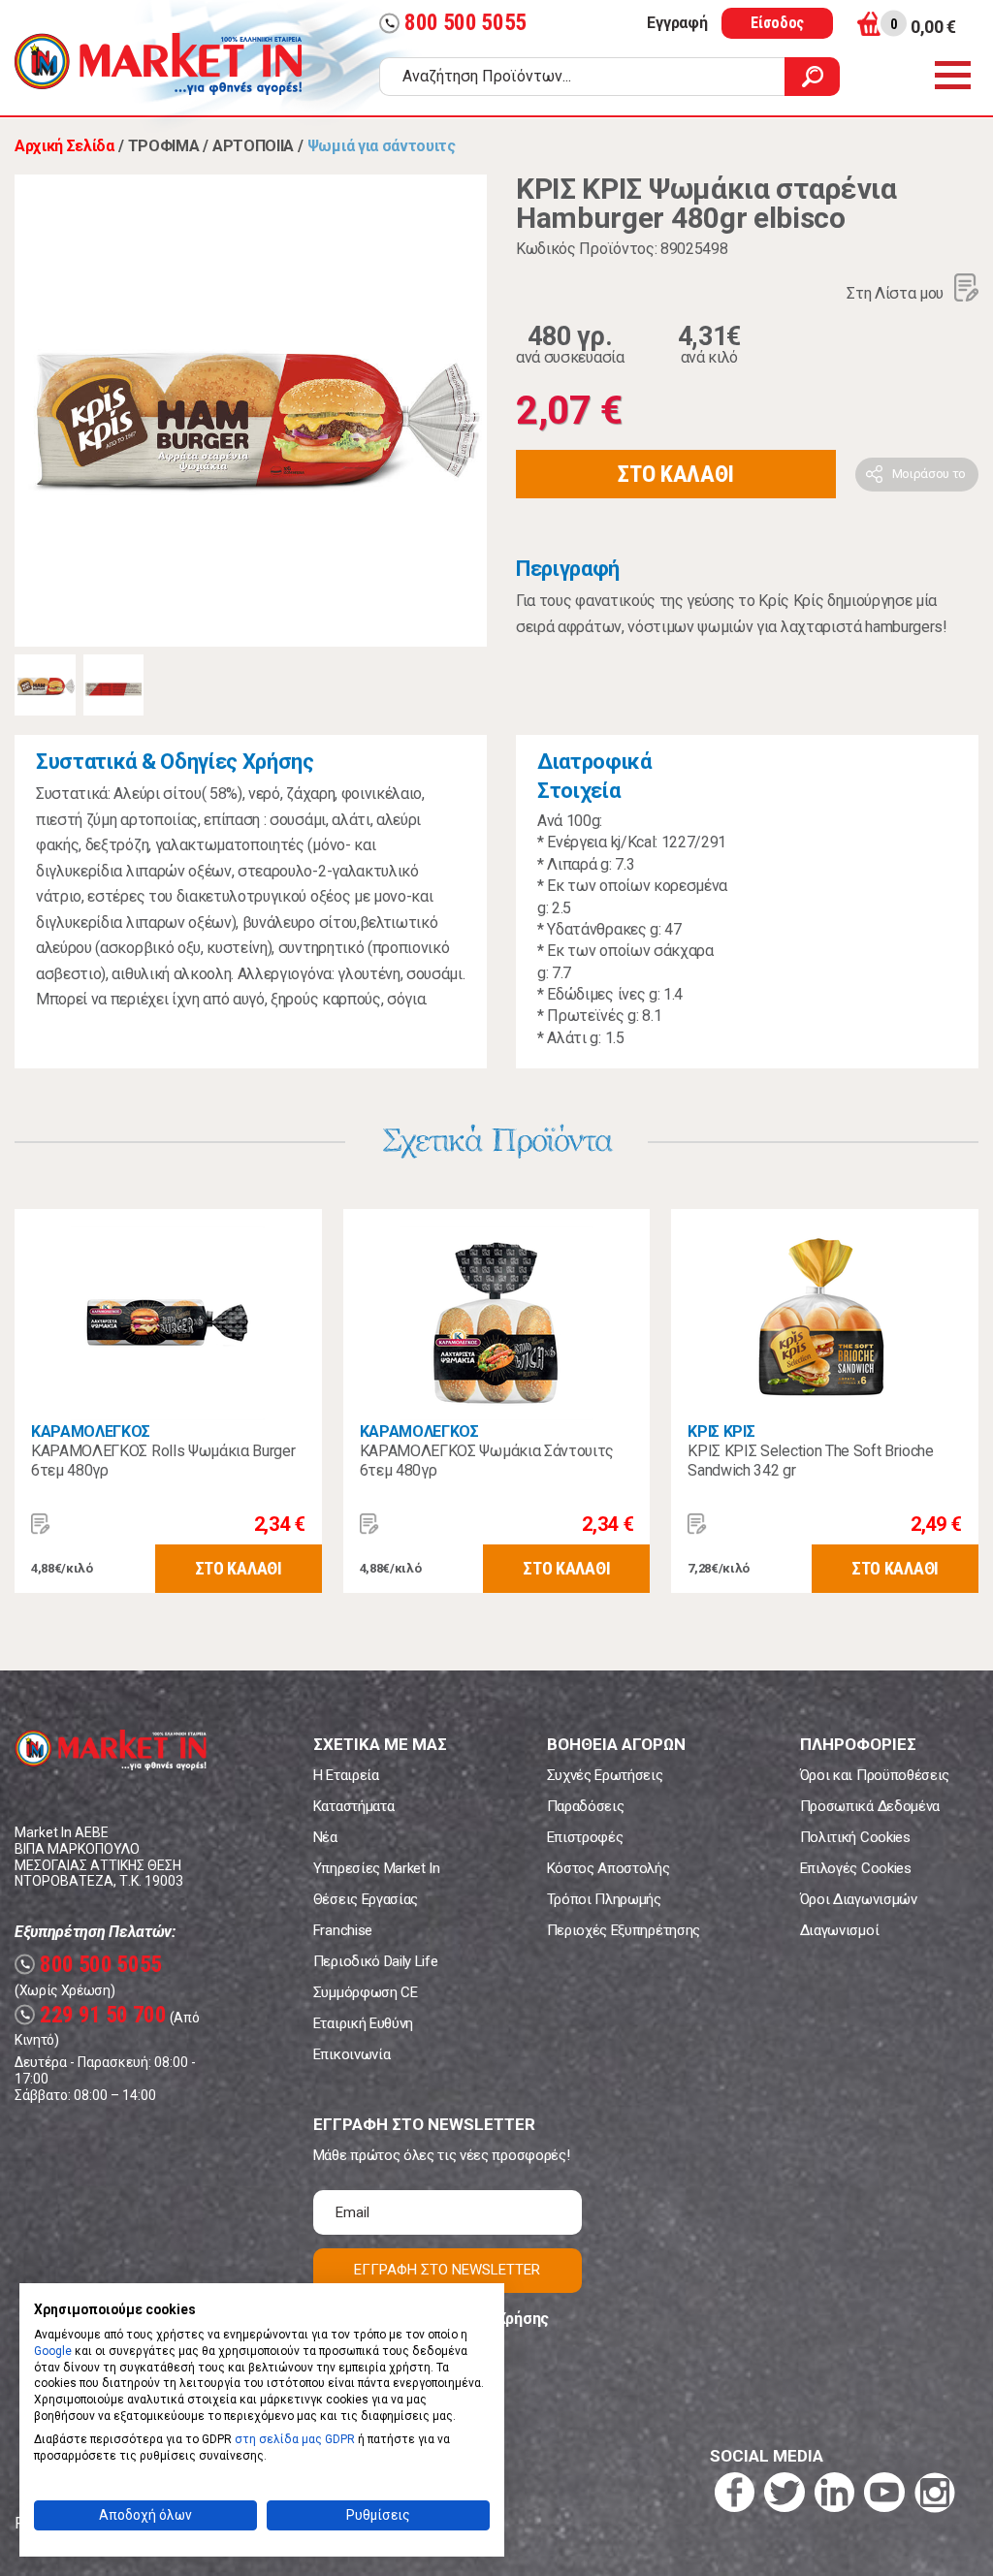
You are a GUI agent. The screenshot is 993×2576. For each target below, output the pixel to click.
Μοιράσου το (929, 474)
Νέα (325, 1837)
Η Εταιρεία (346, 1775)
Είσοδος (777, 23)
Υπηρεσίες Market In (377, 1868)
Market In (158, 64)
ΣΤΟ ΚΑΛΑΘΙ (676, 474)
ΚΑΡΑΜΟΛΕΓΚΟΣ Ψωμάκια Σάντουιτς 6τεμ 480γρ (487, 1461)
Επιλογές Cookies (856, 1868)
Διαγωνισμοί (839, 1930)
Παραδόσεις (586, 1806)
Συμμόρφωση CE (366, 1992)
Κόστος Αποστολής (609, 1868)
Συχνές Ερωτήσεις (605, 1775)
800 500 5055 (455, 23)
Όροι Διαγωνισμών (859, 1899)
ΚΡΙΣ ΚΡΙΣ (721, 1431)
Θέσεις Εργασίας (366, 1899)
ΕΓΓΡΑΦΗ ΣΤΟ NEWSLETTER (447, 2270)
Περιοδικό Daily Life (376, 1961)
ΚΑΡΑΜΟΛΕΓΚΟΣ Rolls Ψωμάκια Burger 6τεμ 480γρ (163, 1461)
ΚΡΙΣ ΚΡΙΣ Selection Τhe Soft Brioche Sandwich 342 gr (810, 1461)
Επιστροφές (585, 1837)
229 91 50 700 (93, 2015)
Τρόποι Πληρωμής (604, 1899)
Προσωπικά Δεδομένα (870, 1806)
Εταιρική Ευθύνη (363, 2023)
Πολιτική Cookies (855, 1837)
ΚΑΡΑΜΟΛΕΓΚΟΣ (91, 1431)
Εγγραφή (677, 23)
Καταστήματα (353, 1806)
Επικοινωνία (352, 2054)
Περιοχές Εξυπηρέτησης (624, 1930)
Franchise (343, 1930)
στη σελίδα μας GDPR (295, 2439)
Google (53, 2351)
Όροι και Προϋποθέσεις (875, 1775)
